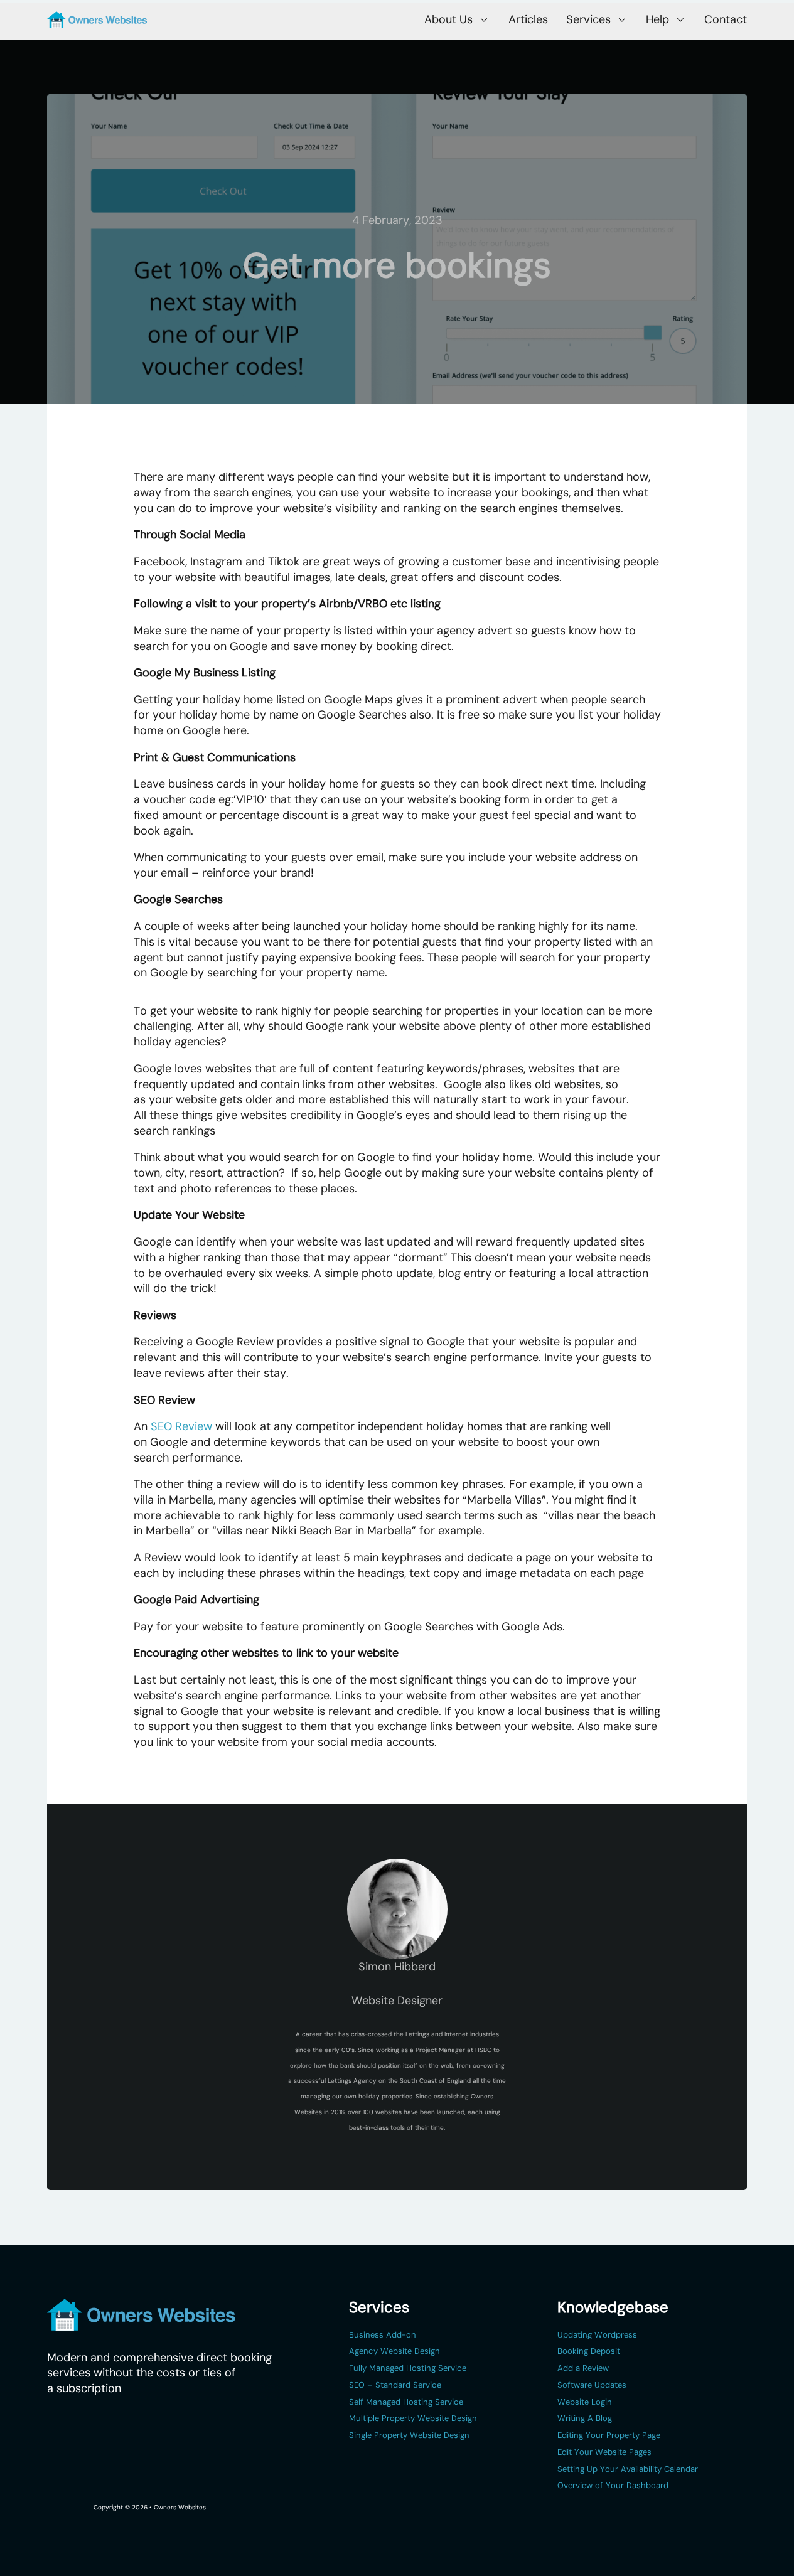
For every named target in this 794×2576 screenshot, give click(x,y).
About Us (448, 19)
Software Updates (592, 2385)
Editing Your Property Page (609, 2435)
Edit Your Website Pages (604, 2452)
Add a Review (583, 2368)
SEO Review (181, 1426)
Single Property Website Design (409, 2435)
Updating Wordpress (597, 2335)
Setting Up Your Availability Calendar (628, 2469)
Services (588, 19)
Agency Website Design (394, 2351)
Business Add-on (383, 2335)
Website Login (585, 2402)
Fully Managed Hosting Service (408, 2368)
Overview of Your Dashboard (613, 2485)
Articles (528, 20)
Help (657, 19)
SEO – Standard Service (395, 2385)
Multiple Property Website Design (413, 2418)
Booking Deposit (589, 2351)
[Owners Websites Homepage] (97, 20)
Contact (726, 20)
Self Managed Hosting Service (406, 2402)
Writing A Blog (585, 2418)
